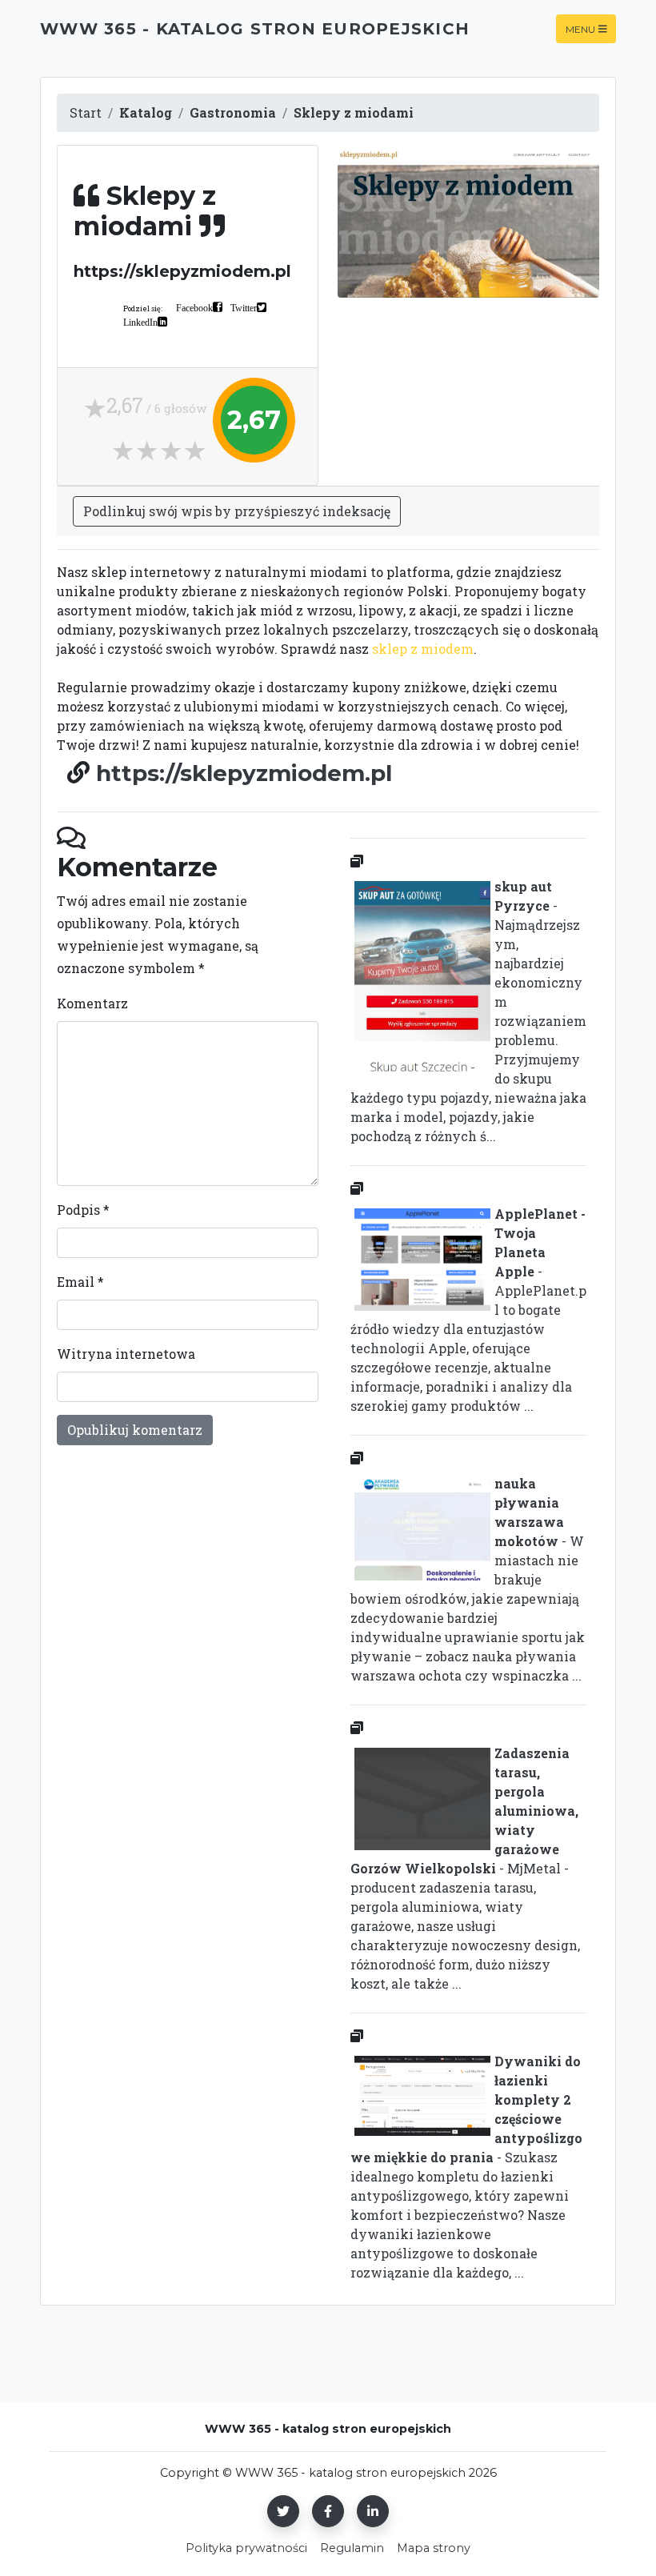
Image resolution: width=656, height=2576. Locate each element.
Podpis (83, 1210)
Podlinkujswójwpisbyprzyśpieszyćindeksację (237, 511)
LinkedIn (140, 322)
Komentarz (92, 1003)
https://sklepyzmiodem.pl (244, 773)
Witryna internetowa (126, 1354)
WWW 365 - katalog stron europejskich (255, 29)
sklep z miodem (423, 649)
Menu (580, 28)
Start (86, 112)
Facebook (194, 307)
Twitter (244, 307)
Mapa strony (434, 2548)
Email (80, 1282)
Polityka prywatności (246, 2548)
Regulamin (352, 2548)
